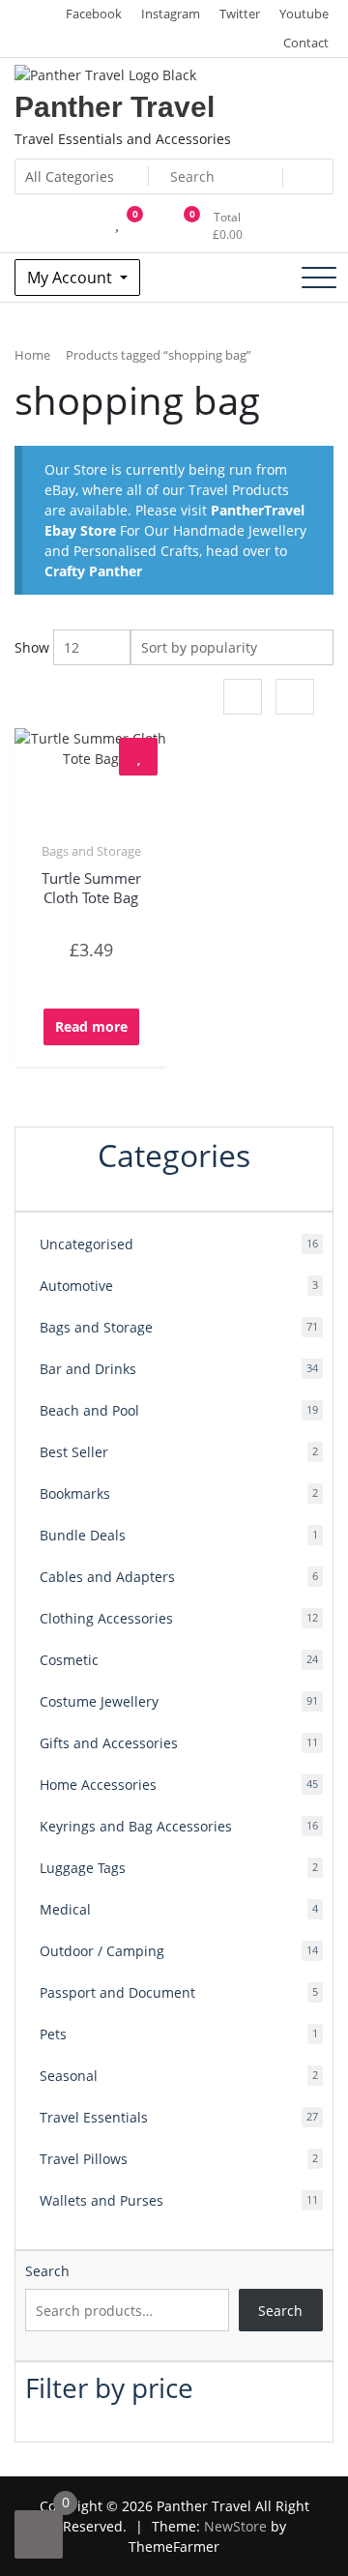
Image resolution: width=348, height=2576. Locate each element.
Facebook (94, 14)
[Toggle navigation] (319, 278)
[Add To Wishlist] (138, 757)
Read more (91, 1026)
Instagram (171, 14)
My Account (72, 278)
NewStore (235, 2526)
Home (32, 355)
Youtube (304, 14)
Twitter (240, 14)
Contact (306, 43)
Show (32, 647)
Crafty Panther (93, 571)
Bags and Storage (91, 851)
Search (47, 2271)
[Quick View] (102, 982)
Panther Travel (115, 107)
